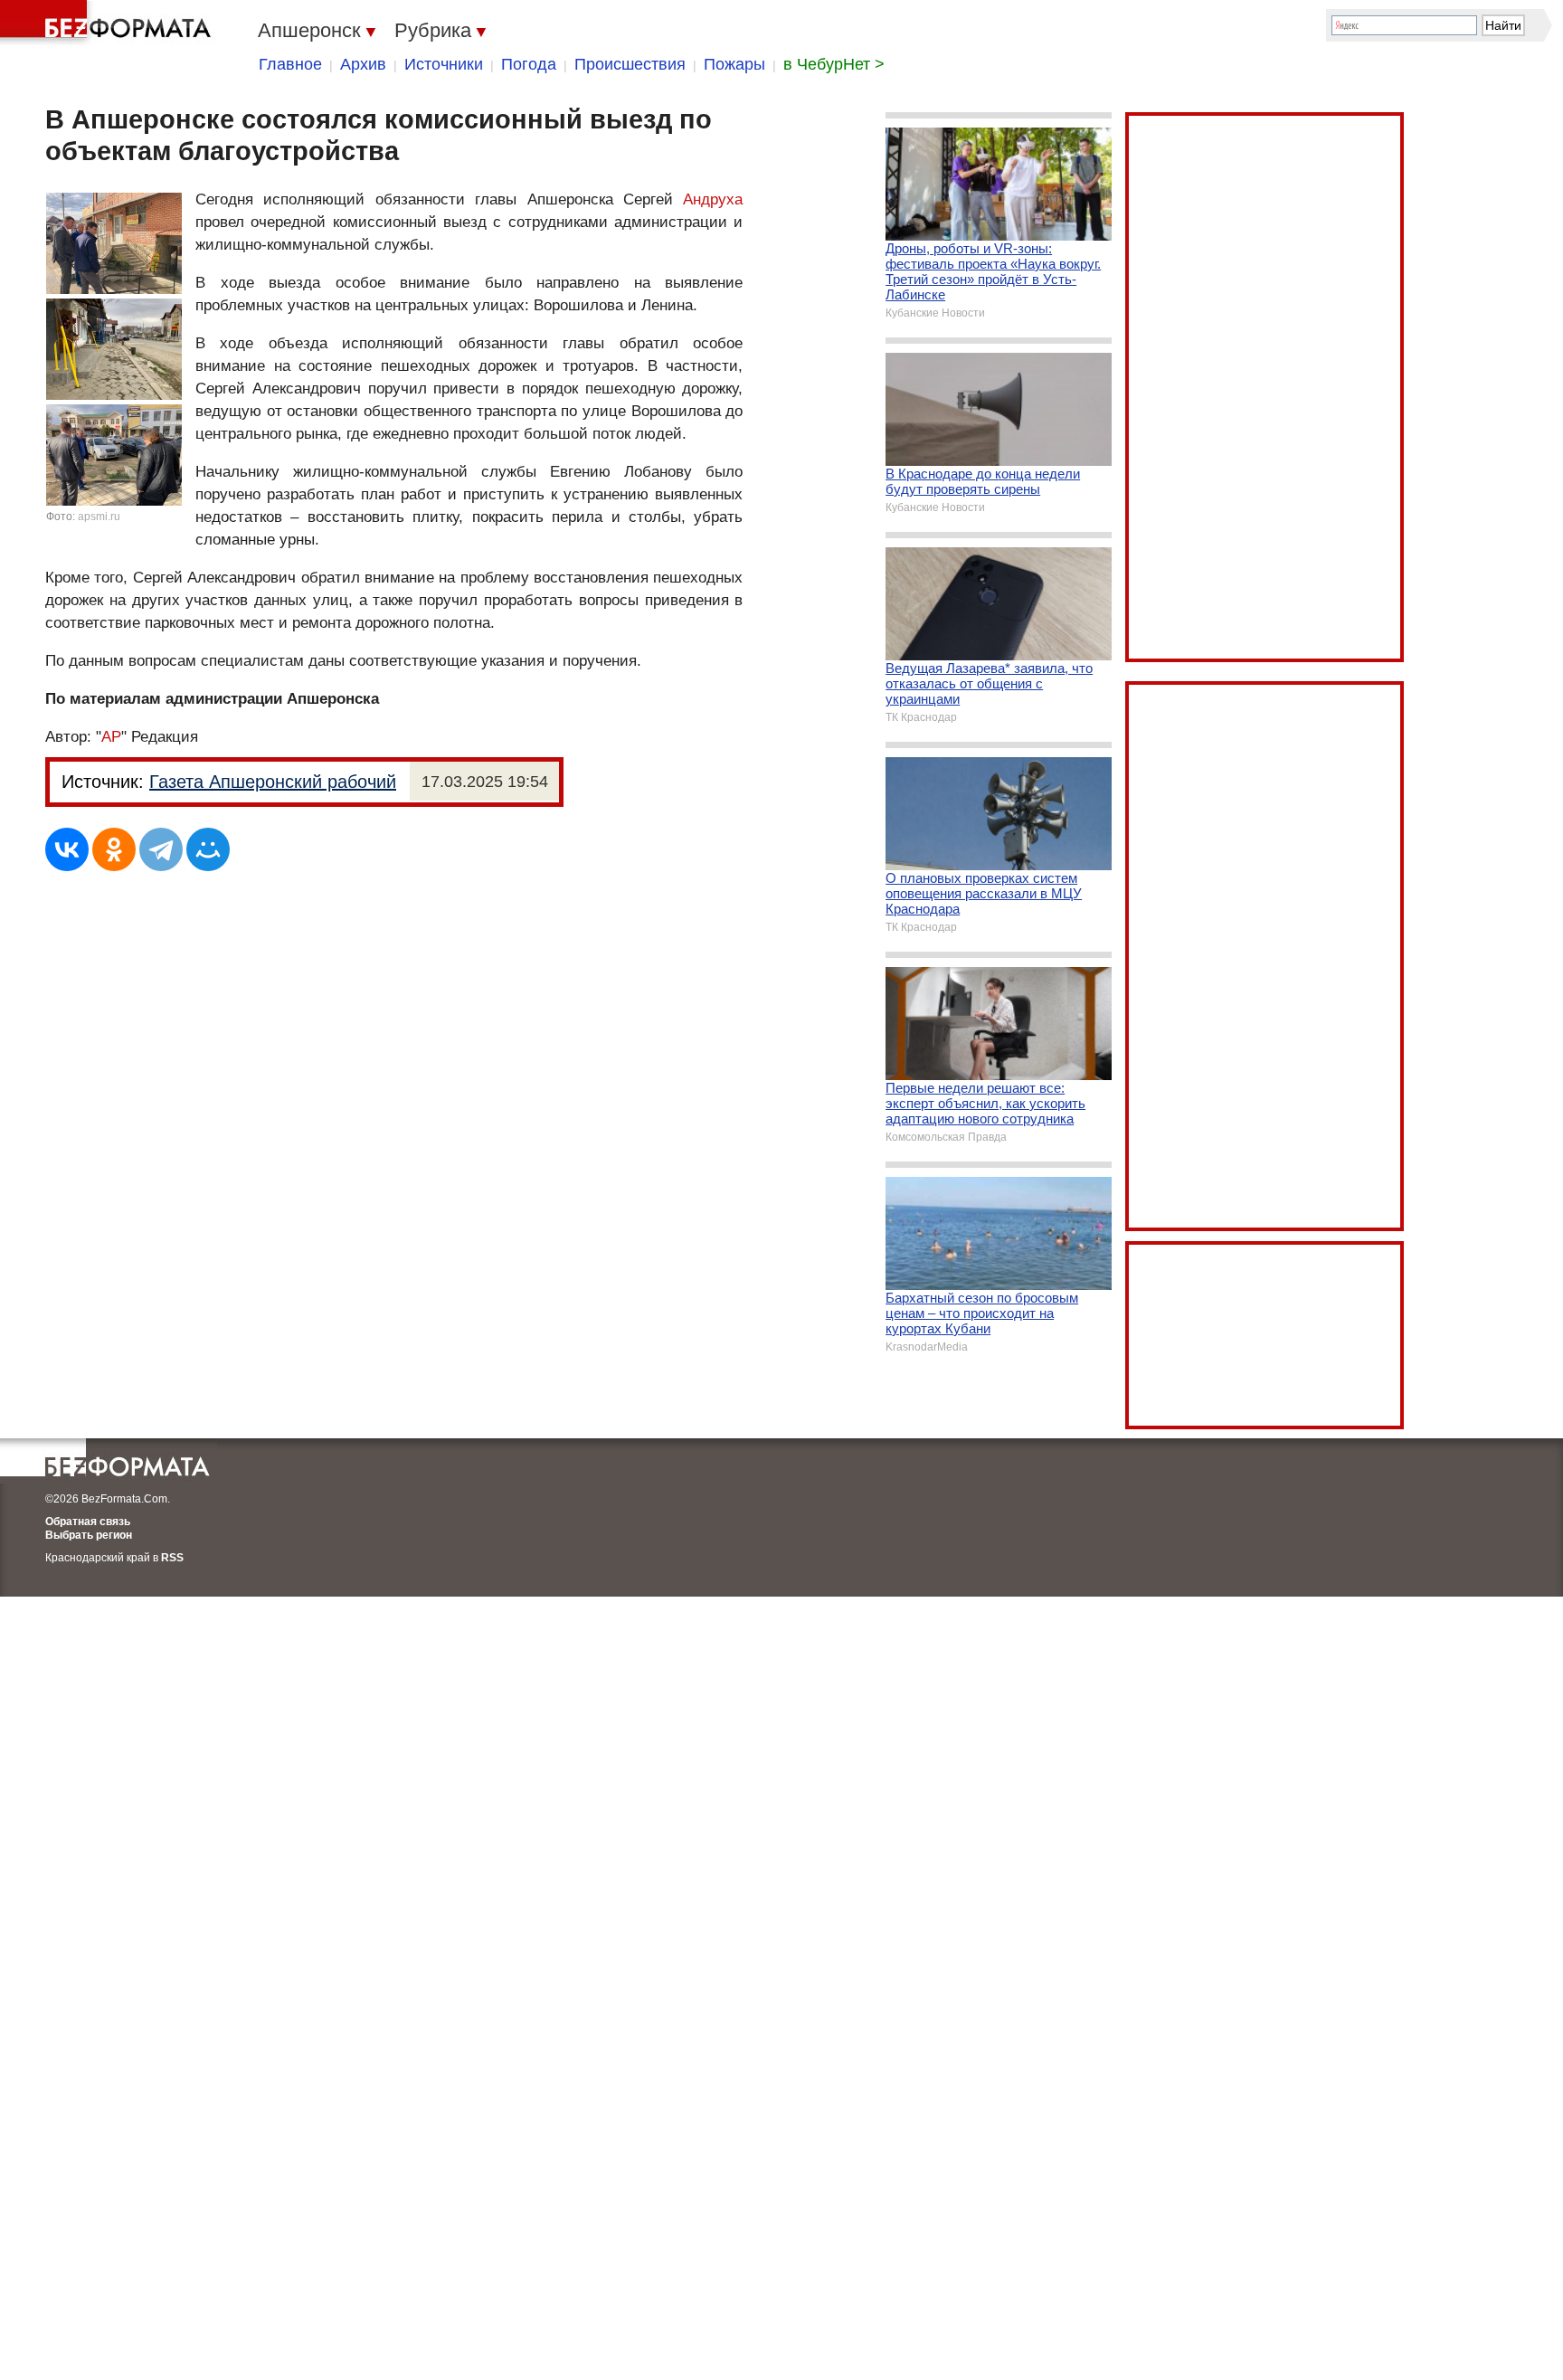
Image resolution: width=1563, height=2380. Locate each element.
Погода (529, 64)
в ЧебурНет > (834, 64)
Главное (290, 64)
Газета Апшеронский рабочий (273, 782)
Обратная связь (88, 1522)
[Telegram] (161, 849)
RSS (172, 1558)
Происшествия (630, 64)
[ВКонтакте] (67, 849)
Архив (363, 64)
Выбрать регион (89, 1535)
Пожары (734, 64)
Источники (444, 64)
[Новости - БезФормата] (109, 23)
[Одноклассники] (114, 849)
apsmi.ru (99, 517)
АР (111, 737)
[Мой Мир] (208, 849)
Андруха (713, 199)
